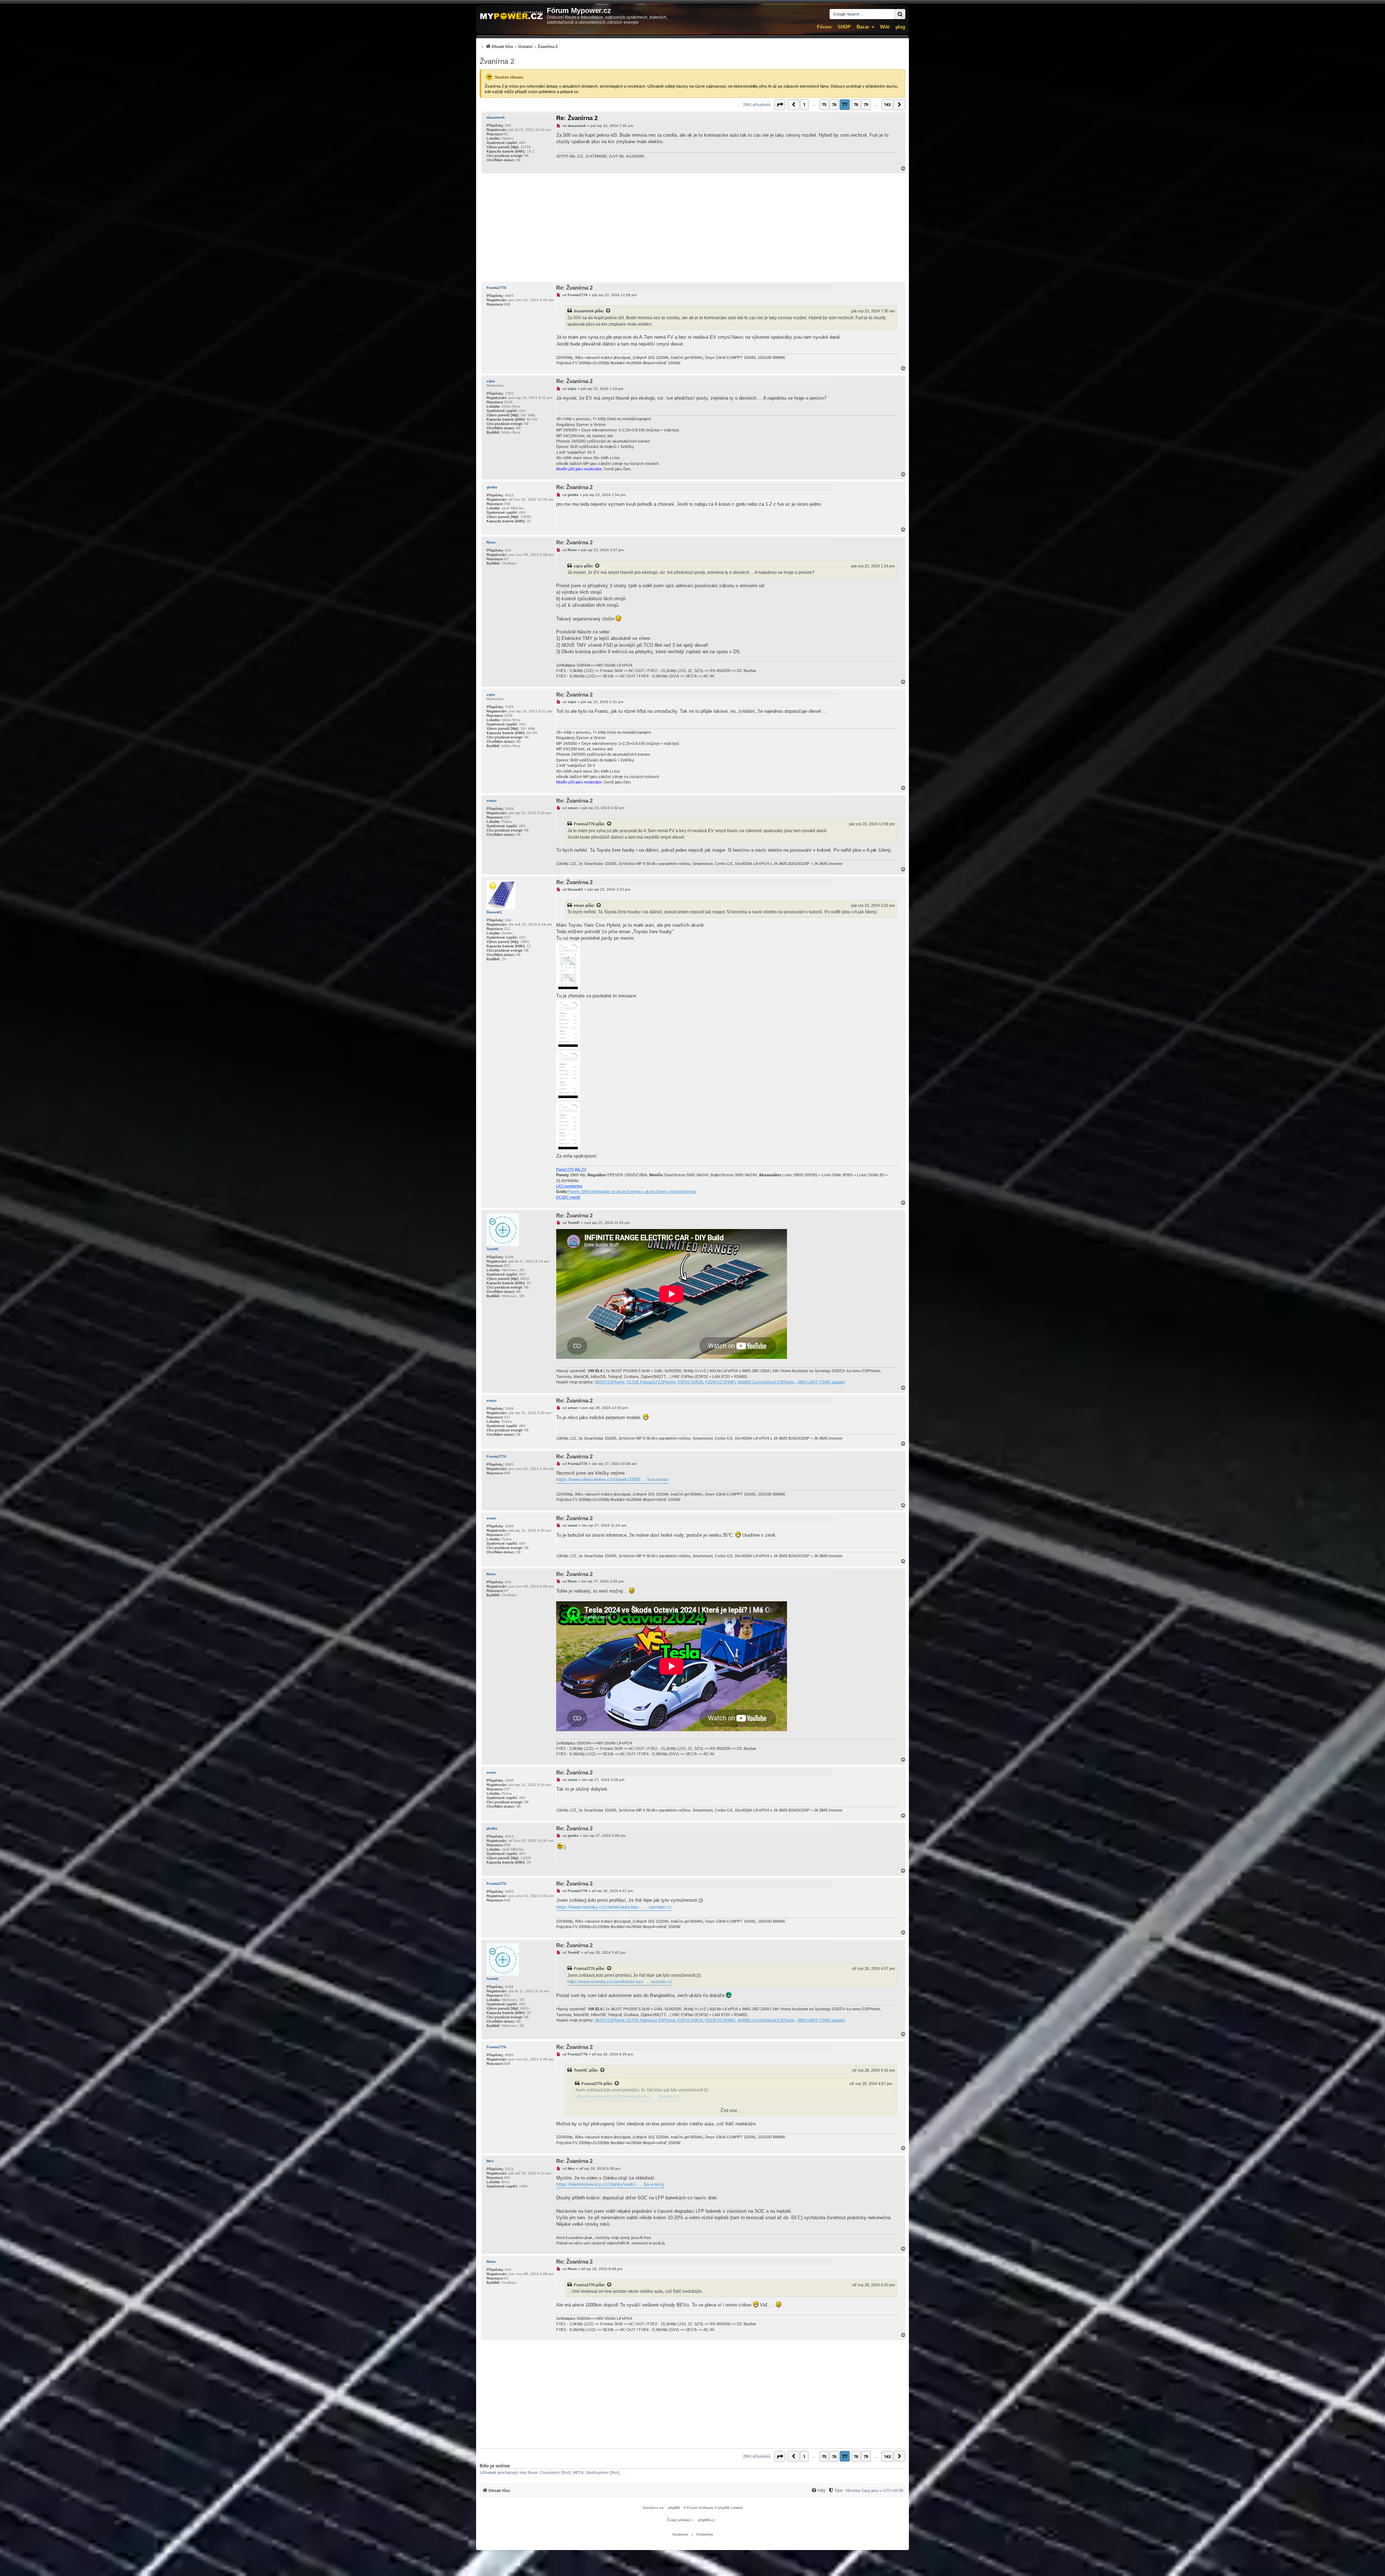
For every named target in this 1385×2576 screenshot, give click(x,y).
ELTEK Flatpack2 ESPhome (651, 1382)
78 (856, 104)
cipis (491, 381)
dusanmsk (496, 117)
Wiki (885, 27)
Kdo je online (495, 2466)
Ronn (491, 542)
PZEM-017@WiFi (720, 1382)
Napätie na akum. (612, 1192)
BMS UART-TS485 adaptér (821, 1382)
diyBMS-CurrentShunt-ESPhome (766, 1382)
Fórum (824, 27)
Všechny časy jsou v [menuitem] (874, 2491)
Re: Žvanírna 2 (577, 118)
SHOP (844, 27)
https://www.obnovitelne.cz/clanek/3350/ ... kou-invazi (612, 1480)
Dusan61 (494, 912)
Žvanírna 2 (497, 61)
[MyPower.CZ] (511, 16)
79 (866, 104)
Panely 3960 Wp (582, 1192)
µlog (900, 27)
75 (824, 104)
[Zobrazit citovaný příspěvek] (608, 311)
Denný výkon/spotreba (676, 1192)
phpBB (674, 2508)
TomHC (493, 1249)
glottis (492, 487)
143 (887, 104)
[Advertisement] (692, 228)
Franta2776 (496, 288)
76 (834, 104)
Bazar (863, 27)
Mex (490, 2161)
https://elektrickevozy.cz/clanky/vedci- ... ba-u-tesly (610, 2184)
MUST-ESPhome (610, 1382)
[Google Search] (900, 14)
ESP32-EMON (690, 1382)
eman (491, 801)
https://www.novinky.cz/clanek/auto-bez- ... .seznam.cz (614, 1907)
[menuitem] (519, 46)
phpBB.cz (706, 2520)
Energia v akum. (641, 1192)
